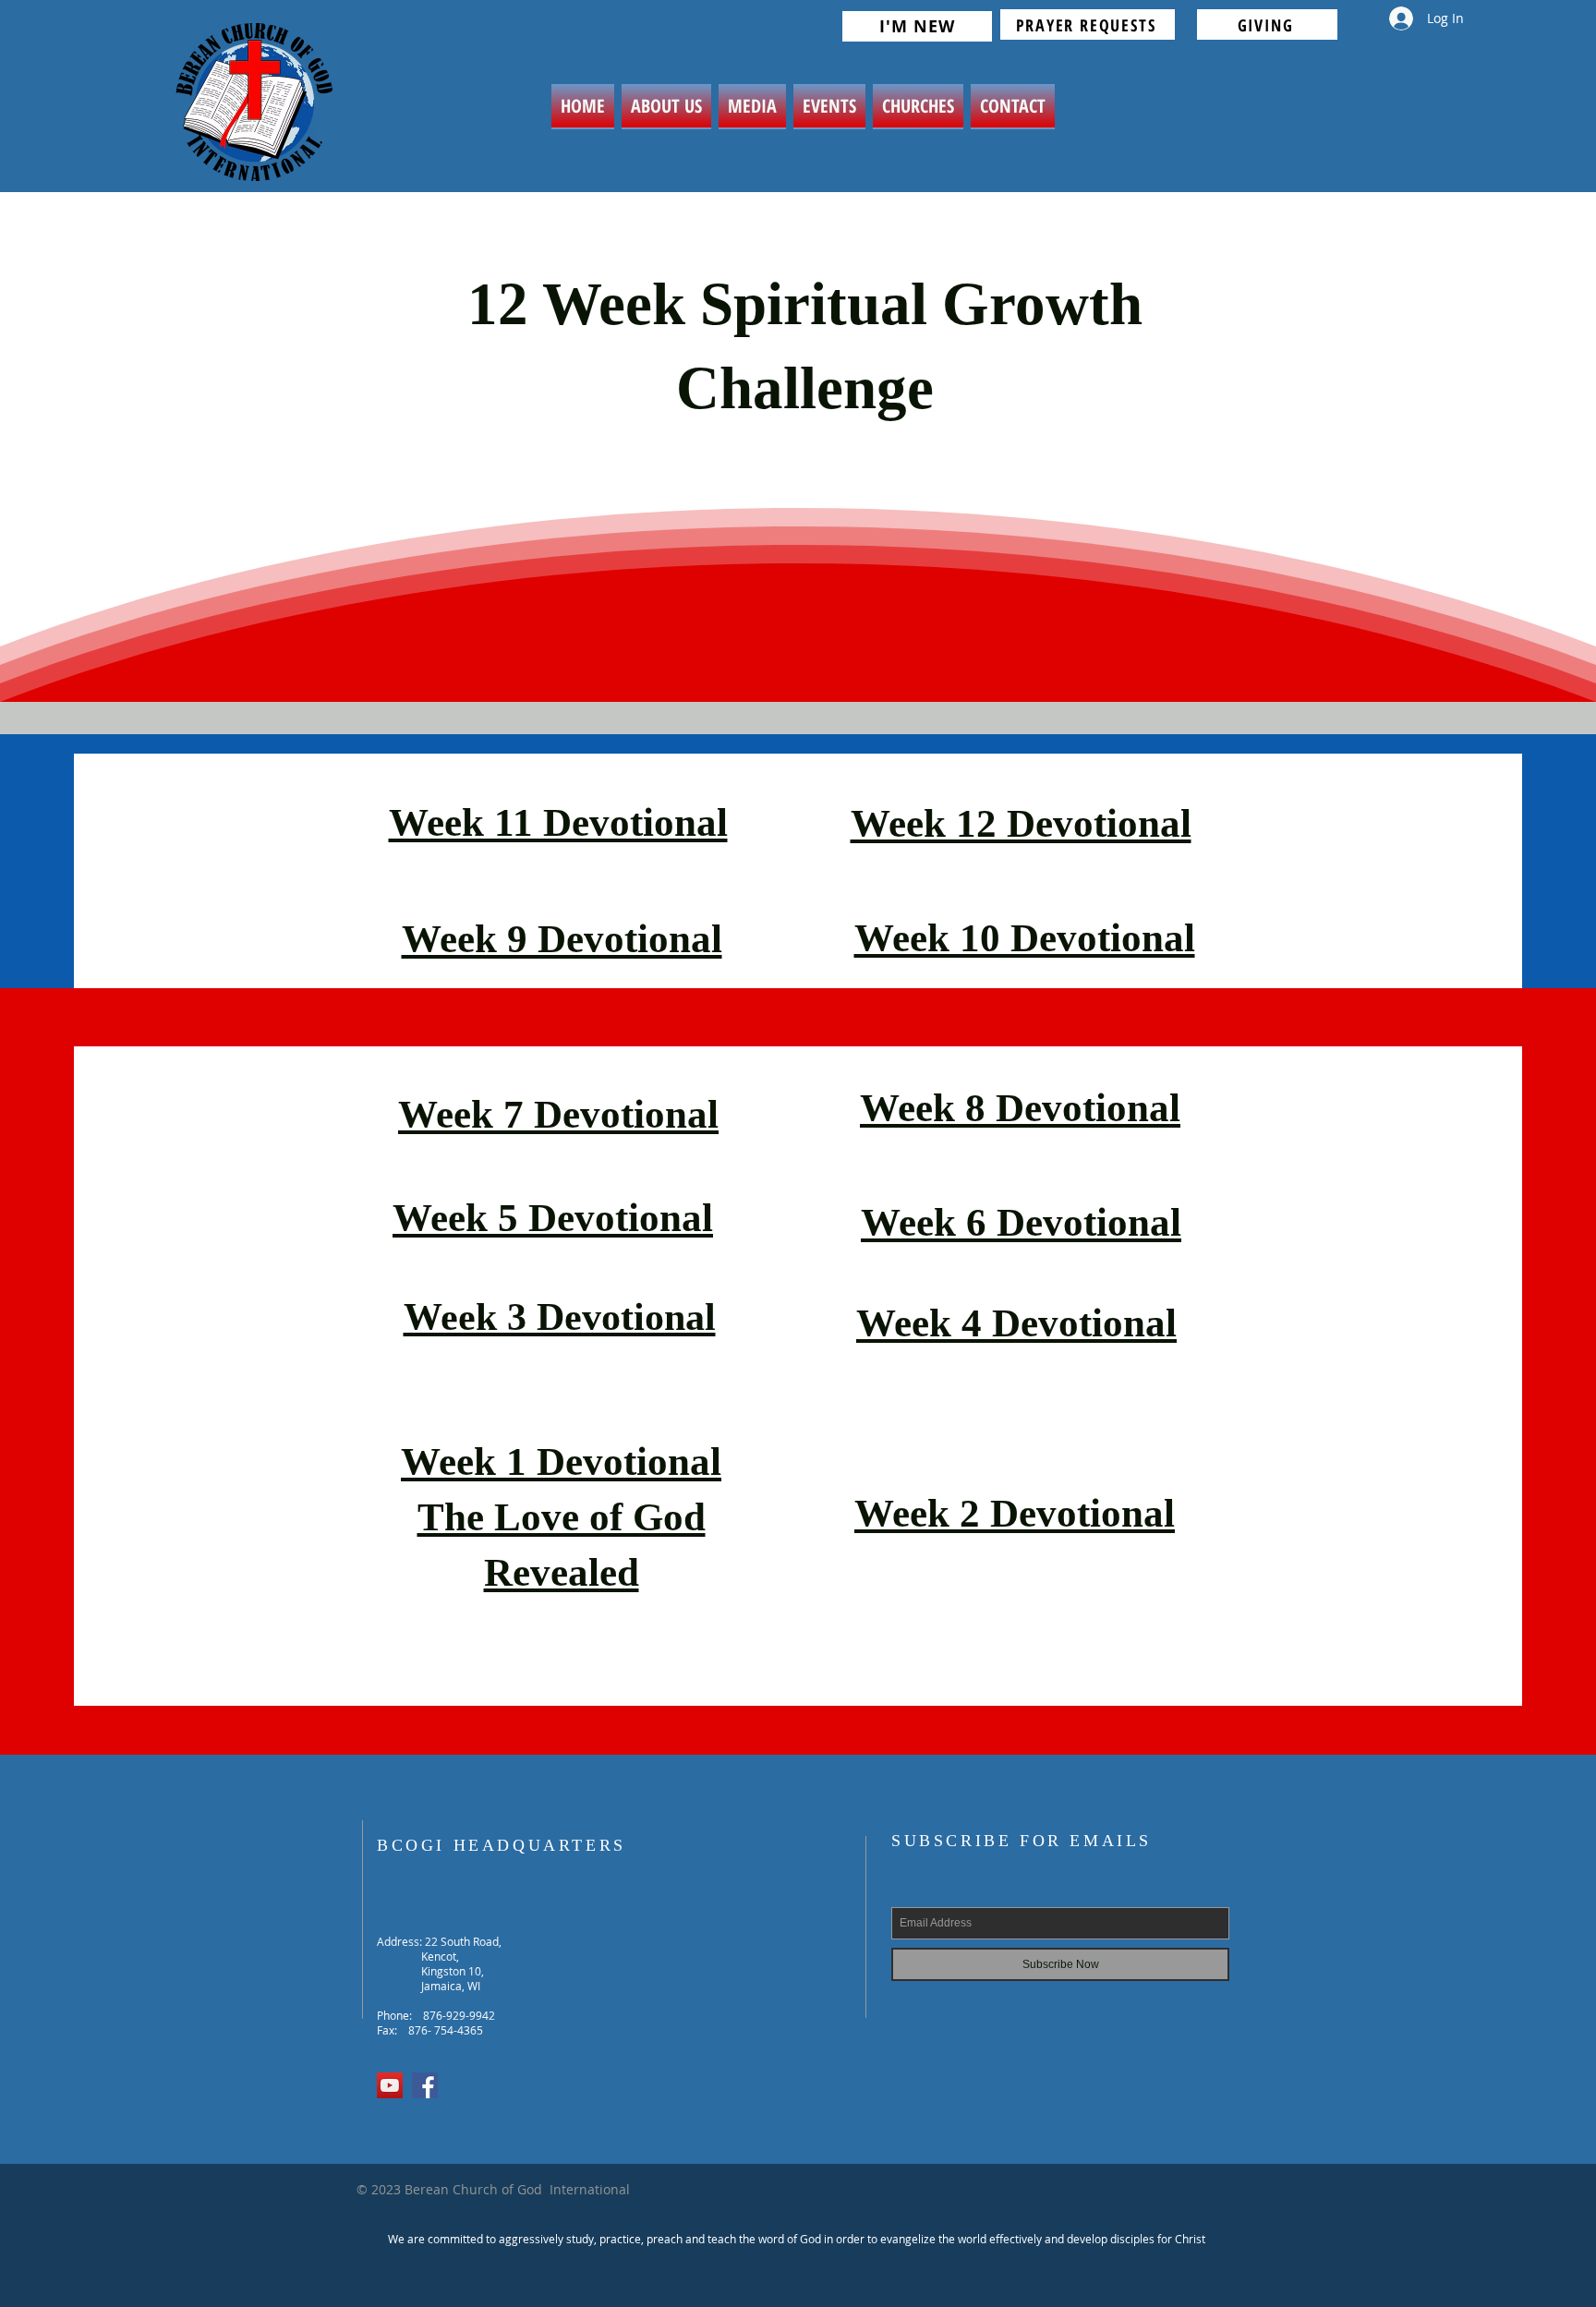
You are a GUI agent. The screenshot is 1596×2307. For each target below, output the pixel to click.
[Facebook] (425, 2085)
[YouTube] (390, 2085)
